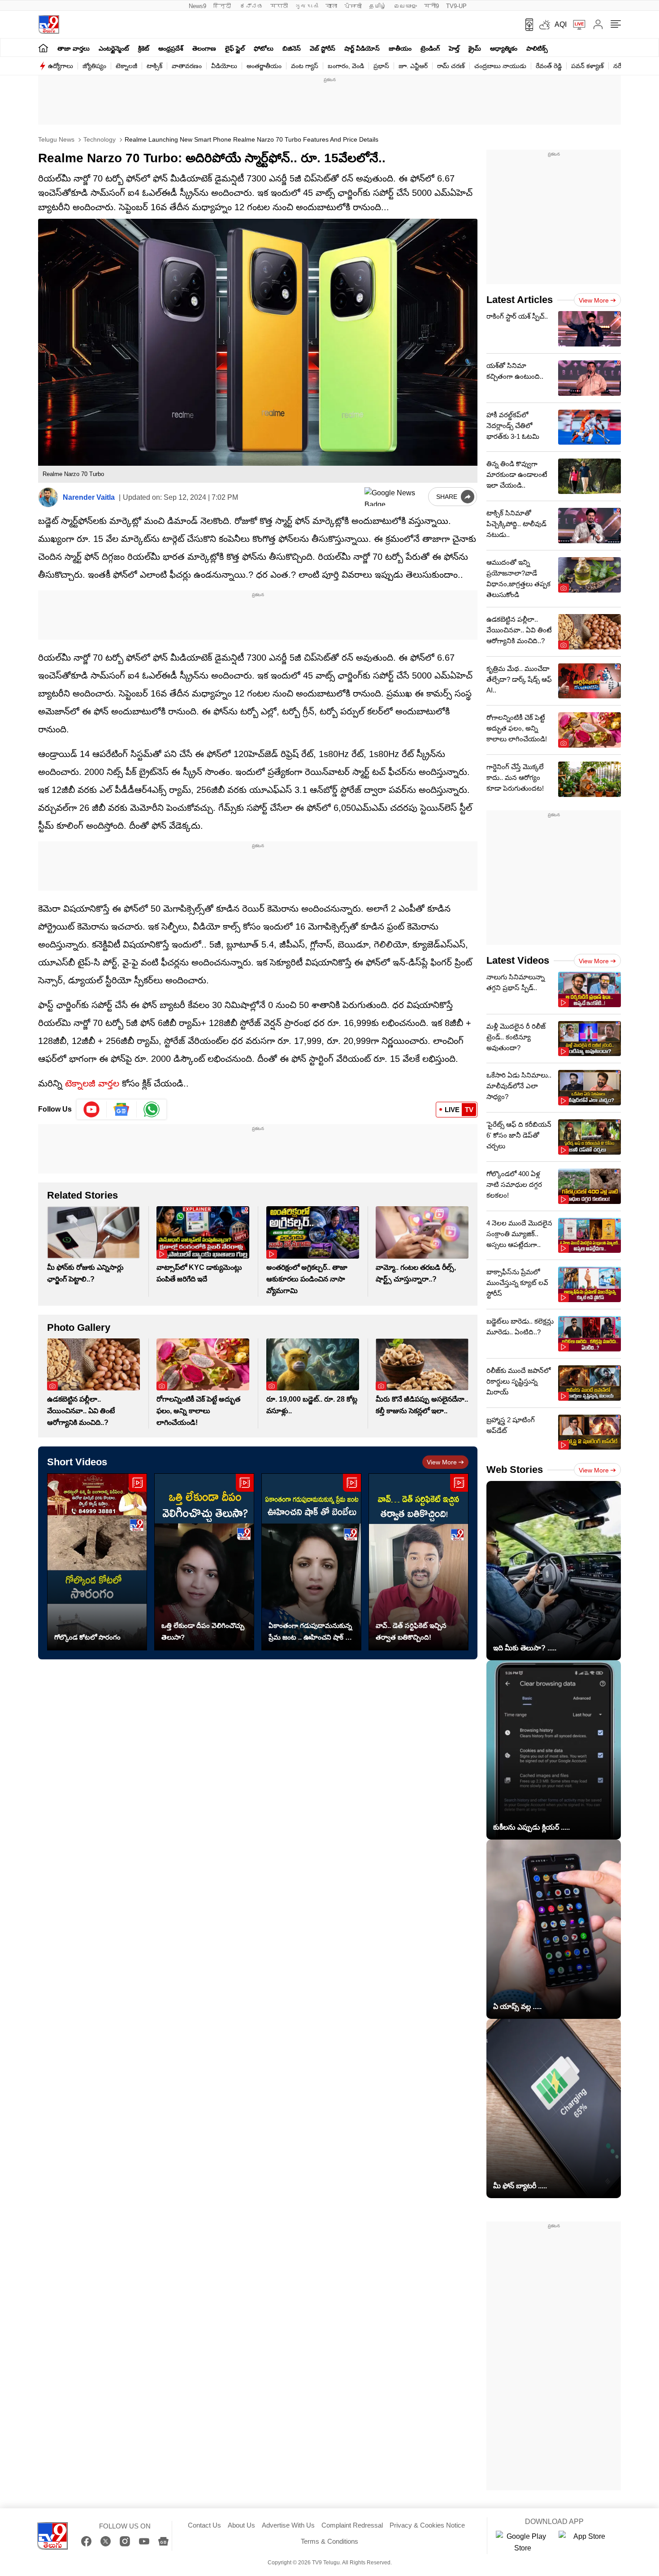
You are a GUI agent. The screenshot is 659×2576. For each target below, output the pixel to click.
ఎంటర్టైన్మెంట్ (114, 48)
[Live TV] (576, 25)
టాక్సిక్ (154, 66)
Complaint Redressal (352, 2525)
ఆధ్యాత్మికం (504, 48)
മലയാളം (405, 6)
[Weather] (544, 25)
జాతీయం (400, 48)
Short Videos (77, 1462)
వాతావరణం (187, 66)
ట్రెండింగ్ (430, 48)
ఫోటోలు (264, 48)
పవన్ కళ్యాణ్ (587, 66)
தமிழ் (378, 6)
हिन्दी (223, 6)
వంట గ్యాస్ (305, 66)
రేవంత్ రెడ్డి (549, 66)
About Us (241, 2525)
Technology (99, 139)
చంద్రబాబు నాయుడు (500, 66)
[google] (395, 497)
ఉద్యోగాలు (61, 66)
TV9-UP (456, 6)
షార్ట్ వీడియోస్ (362, 48)
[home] (43, 48)
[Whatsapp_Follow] (152, 1109)
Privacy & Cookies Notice (427, 2525)
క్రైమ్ (475, 48)
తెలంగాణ (204, 48)
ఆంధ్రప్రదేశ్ (171, 48)
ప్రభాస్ (381, 66)
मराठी (279, 6)
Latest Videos (518, 960)
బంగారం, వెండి (346, 66)
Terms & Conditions (329, 2541)
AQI (561, 24)
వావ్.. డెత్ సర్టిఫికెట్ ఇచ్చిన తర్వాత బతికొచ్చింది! (411, 1631)
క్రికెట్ (144, 48)
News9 (197, 6)
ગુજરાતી (307, 6)
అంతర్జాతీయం (264, 66)
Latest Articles (520, 300)
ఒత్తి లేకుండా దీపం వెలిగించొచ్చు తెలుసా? (203, 1631)
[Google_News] (122, 1109)
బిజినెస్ (292, 48)
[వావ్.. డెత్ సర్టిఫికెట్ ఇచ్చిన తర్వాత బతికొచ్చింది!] (418, 1562)
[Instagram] (125, 2541)
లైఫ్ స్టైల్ (235, 48)
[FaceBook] (86, 2541)
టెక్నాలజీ (126, 66)
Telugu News (56, 139)
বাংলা (331, 6)
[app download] (526, 25)
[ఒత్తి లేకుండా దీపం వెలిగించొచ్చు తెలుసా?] (204, 1562)
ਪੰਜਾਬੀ (353, 6)
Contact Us (204, 2525)
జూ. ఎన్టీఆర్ (413, 66)
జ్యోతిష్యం (94, 66)
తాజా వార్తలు (74, 48)
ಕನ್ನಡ (251, 6)
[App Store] (585, 2542)
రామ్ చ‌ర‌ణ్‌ (451, 66)
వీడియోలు (224, 66)
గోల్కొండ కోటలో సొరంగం (87, 1637)
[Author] (48, 497)
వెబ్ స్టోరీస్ (323, 48)
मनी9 (431, 6)
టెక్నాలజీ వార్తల (92, 1083)
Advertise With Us (288, 2525)
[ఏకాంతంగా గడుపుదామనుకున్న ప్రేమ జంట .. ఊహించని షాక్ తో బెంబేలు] (311, 1562)
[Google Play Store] (523, 2542)
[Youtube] (92, 1109)
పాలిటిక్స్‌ (537, 48)
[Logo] (49, 24)
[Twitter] (106, 2541)
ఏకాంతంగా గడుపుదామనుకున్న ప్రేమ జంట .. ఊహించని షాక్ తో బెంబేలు (310, 1632)
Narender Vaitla (89, 497)
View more (442, 1462)
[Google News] (163, 2541)
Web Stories (515, 1470)
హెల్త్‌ (454, 48)
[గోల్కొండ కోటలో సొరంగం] (97, 1562)
